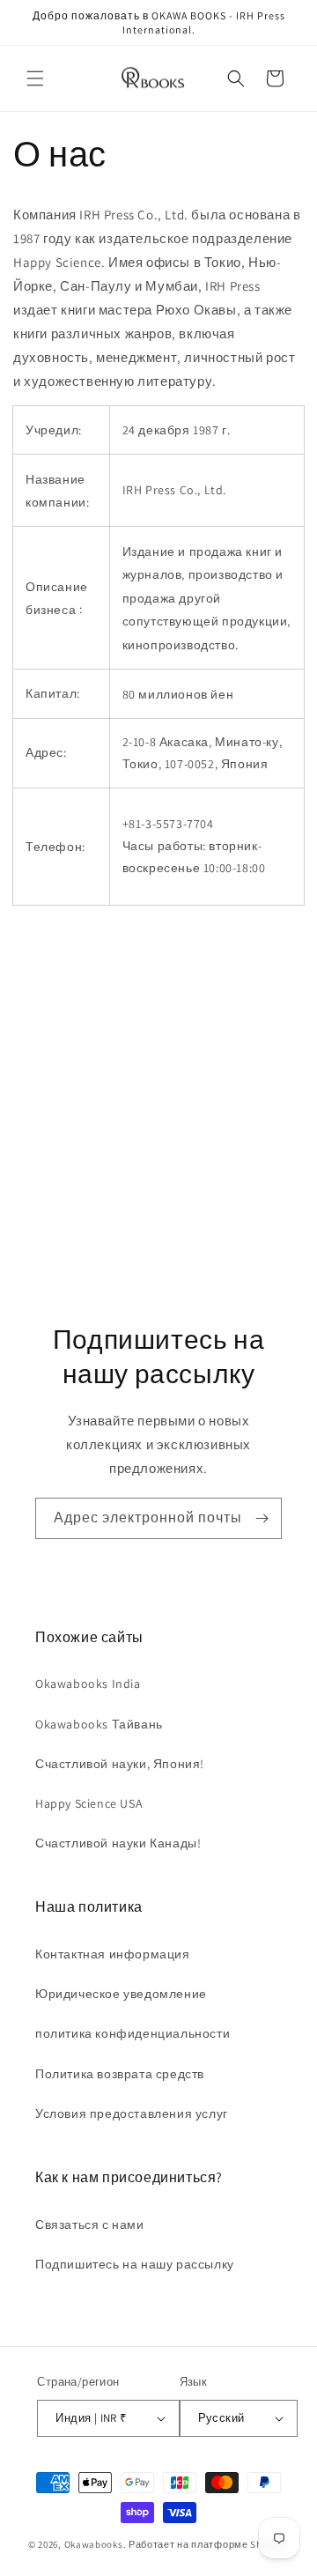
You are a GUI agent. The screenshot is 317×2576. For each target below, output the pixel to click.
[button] (35, 78)
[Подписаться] (262, 1518)
